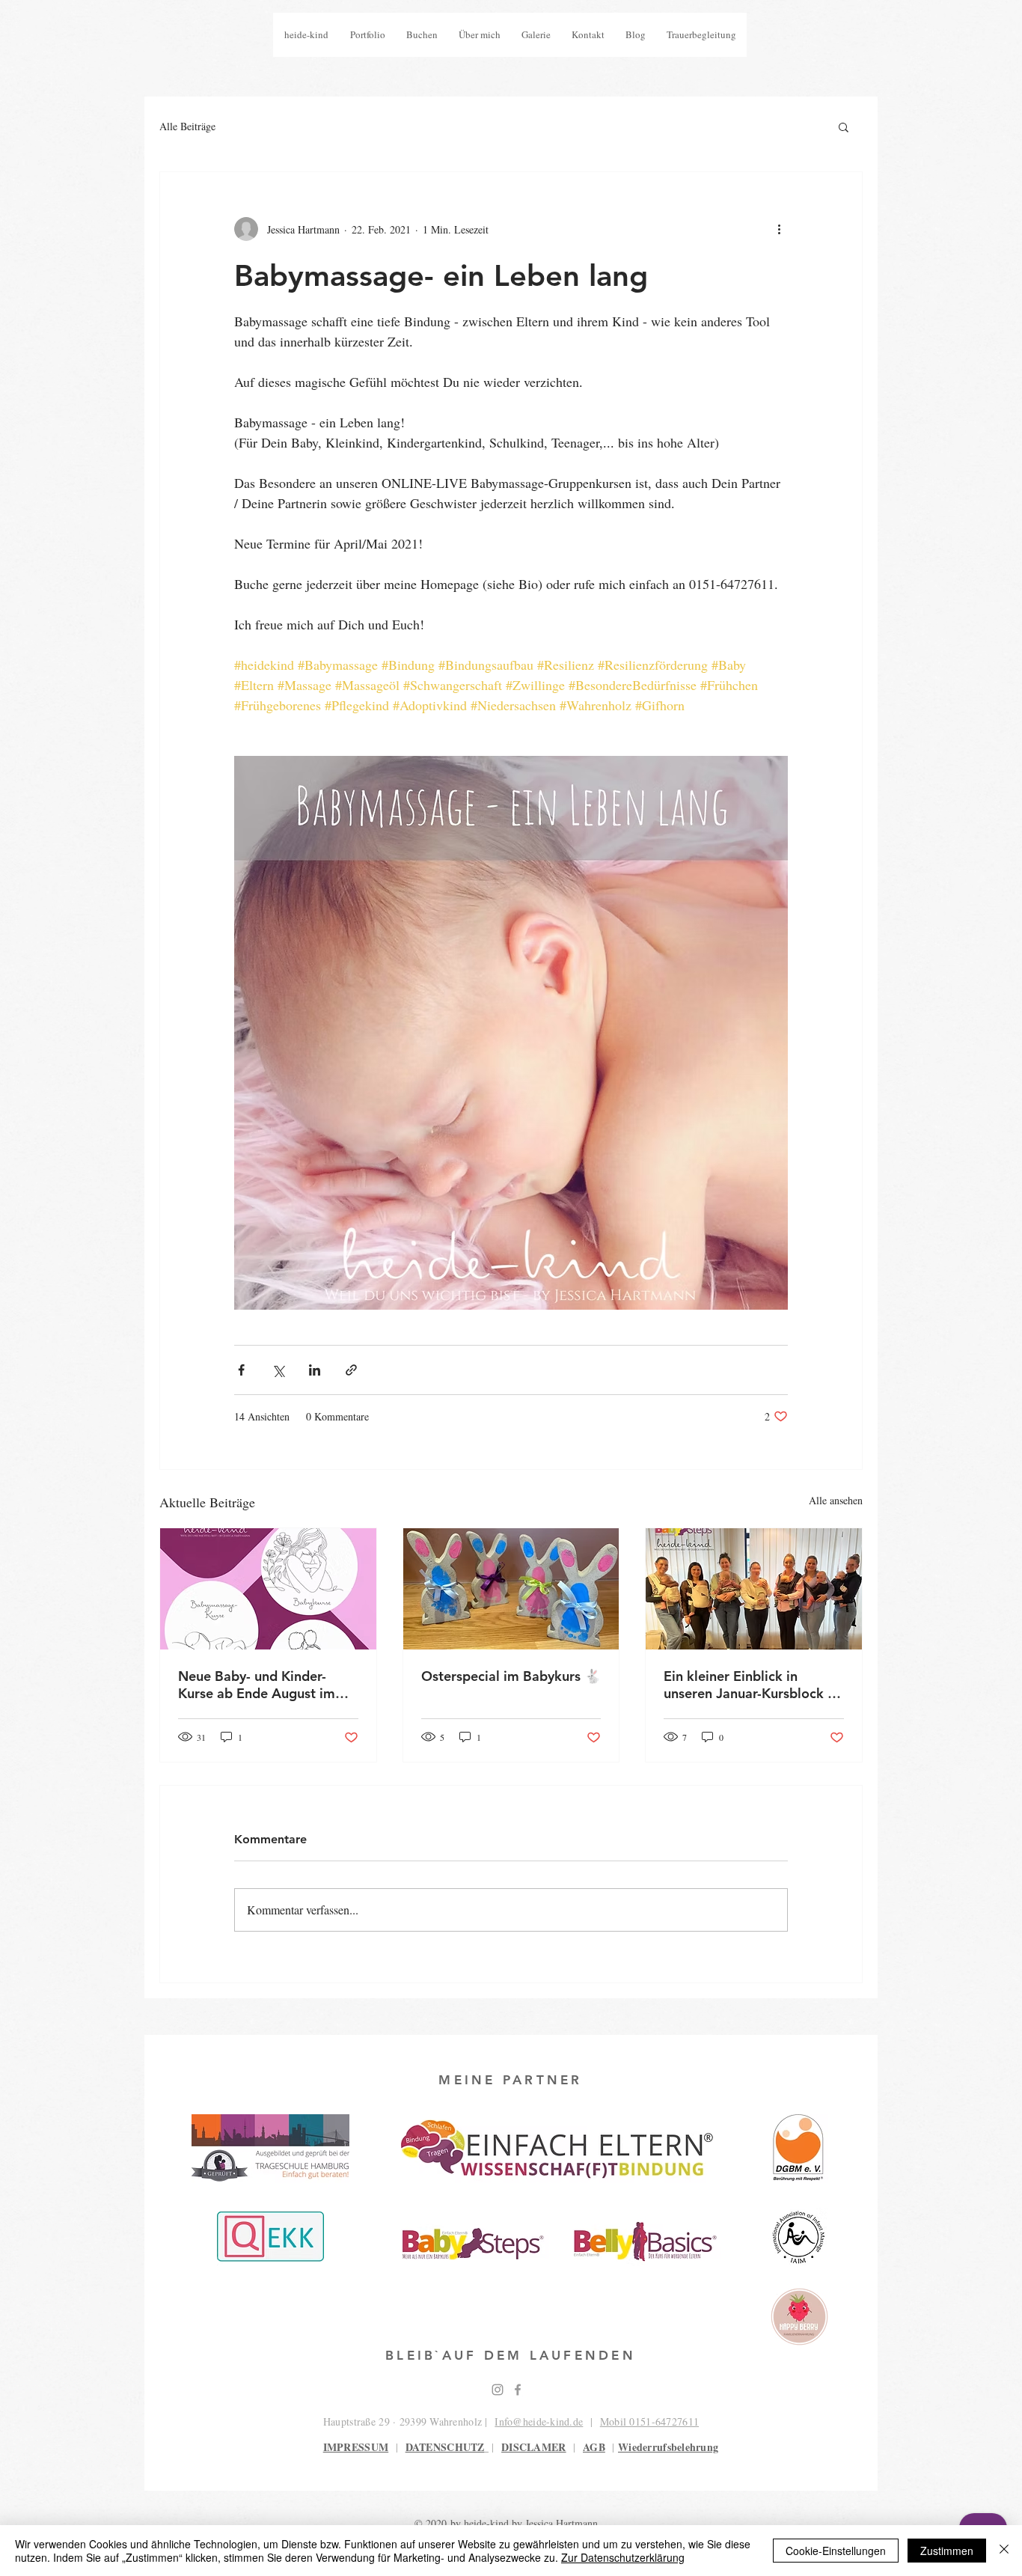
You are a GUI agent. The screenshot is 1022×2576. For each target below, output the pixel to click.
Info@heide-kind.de (539, 2421)
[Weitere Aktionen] (779, 229)
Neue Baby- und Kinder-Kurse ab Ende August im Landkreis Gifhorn (257, 1685)
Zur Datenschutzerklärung (623, 2557)
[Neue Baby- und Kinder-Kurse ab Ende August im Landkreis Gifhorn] (268, 1589)
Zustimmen (947, 2551)
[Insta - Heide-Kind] (498, 2390)
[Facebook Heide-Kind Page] (518, 2390)
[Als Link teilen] (351, 1370)
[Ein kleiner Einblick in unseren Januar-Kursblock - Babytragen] (754, 1589)
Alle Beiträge (187, 126)
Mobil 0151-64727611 (649, 2421)
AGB (594, 2447)
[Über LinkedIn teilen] (315, 1370)
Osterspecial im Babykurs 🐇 (511, 1676)
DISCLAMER (534, 2447)
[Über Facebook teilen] (241, 1370)
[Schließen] (1004, 2551)
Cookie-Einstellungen (836, 2551)
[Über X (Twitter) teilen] (278, 1370)
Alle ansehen (836, 1500)
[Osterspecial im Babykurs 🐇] (511, 1589)
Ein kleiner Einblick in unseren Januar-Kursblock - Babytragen (748, 1685)
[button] (844, 126)
